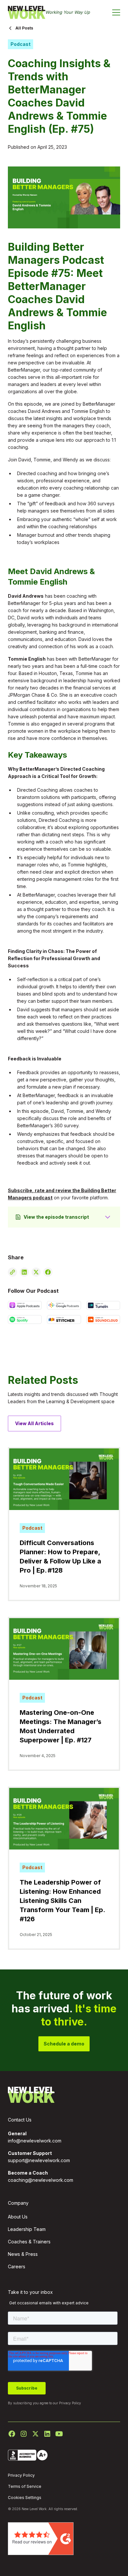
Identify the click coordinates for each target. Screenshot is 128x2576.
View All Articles (34, 1423)
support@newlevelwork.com (39, 2160)
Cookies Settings (25, 2498)
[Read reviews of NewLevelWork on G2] (41, 2538)
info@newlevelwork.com (35, 2141)
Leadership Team (27, 2229)
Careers (17, 2266)
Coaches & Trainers (29, 2242)
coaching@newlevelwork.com (41, 2180)
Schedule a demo (64, 2044)
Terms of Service (25, 2486)
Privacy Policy (70, 2403)
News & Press (23, 2254)
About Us (18, 2217)
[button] (116, 12)
